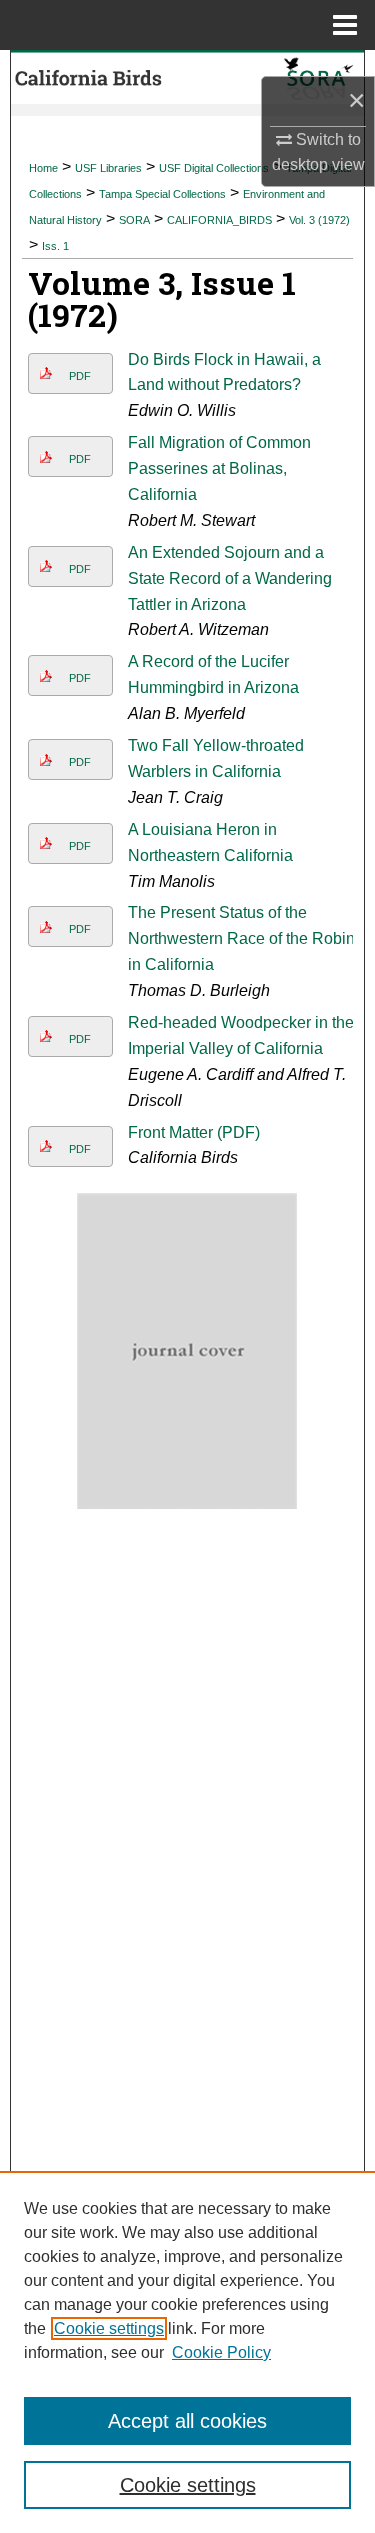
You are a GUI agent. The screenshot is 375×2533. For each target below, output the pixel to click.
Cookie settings (109, 2328)
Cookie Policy (221, 2352)
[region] (187, 2352)
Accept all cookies (187, 2421)
